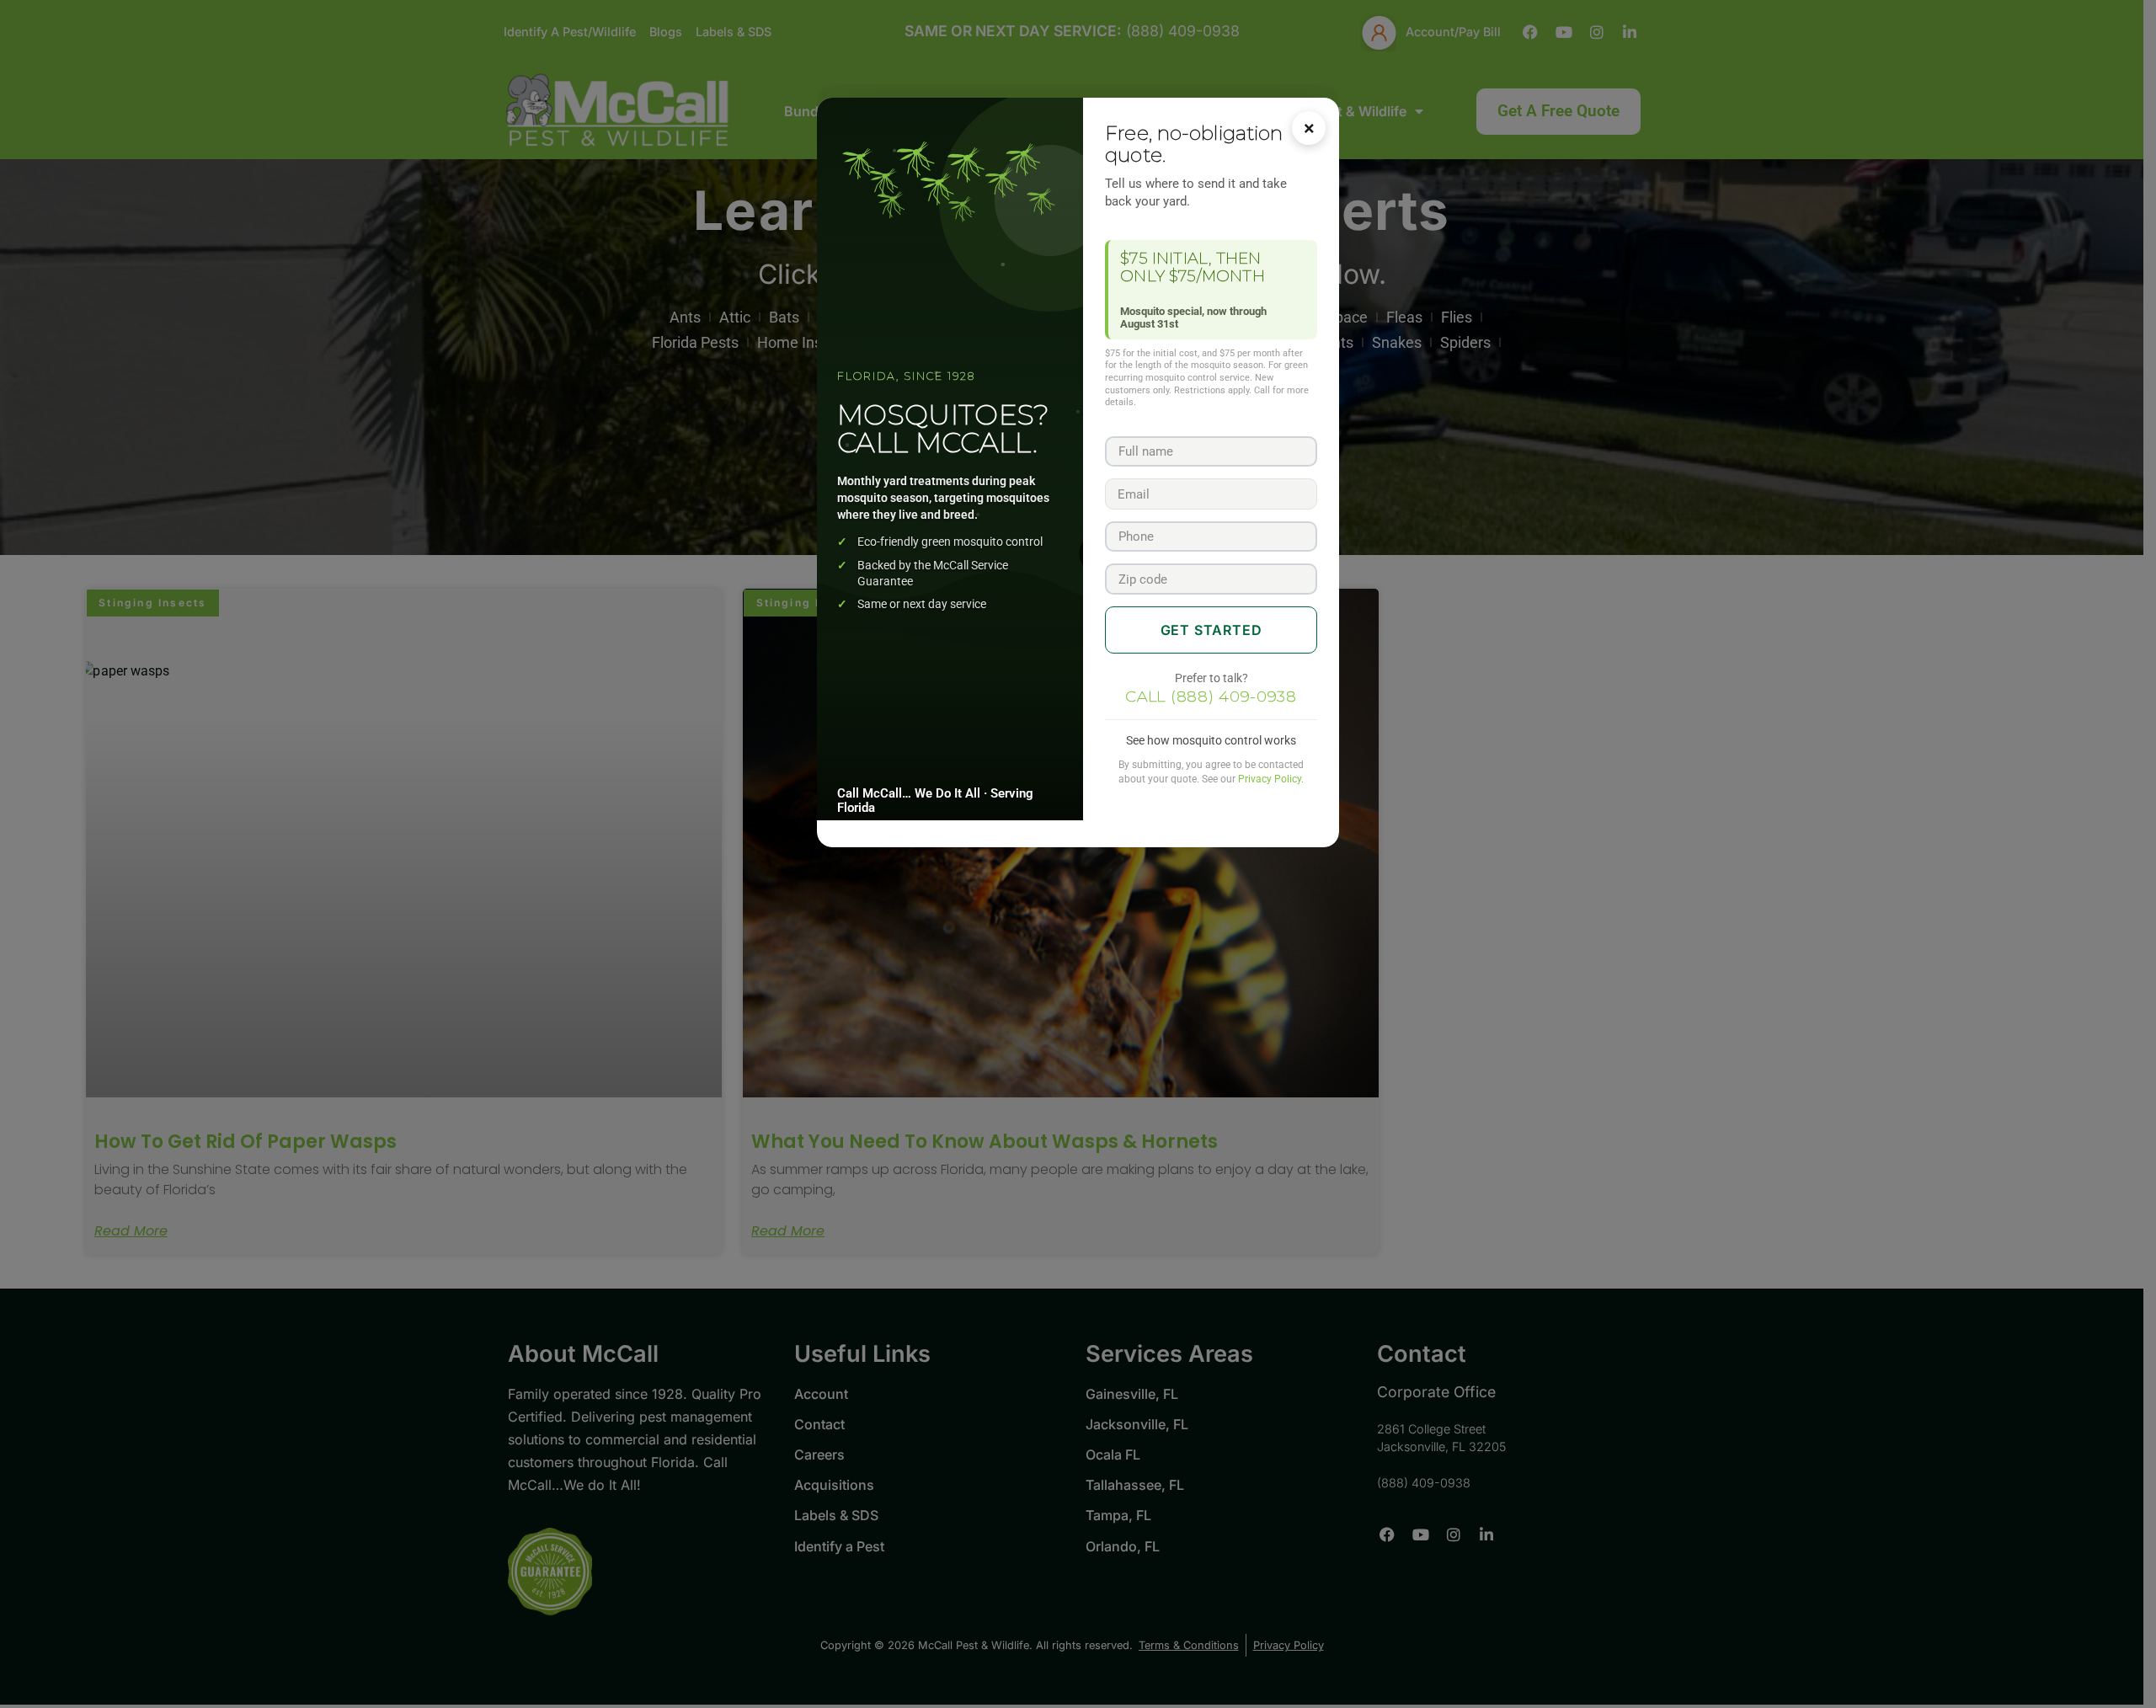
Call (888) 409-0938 (1211, 697)
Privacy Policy (1270, 779)
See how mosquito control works (1211, 740)
